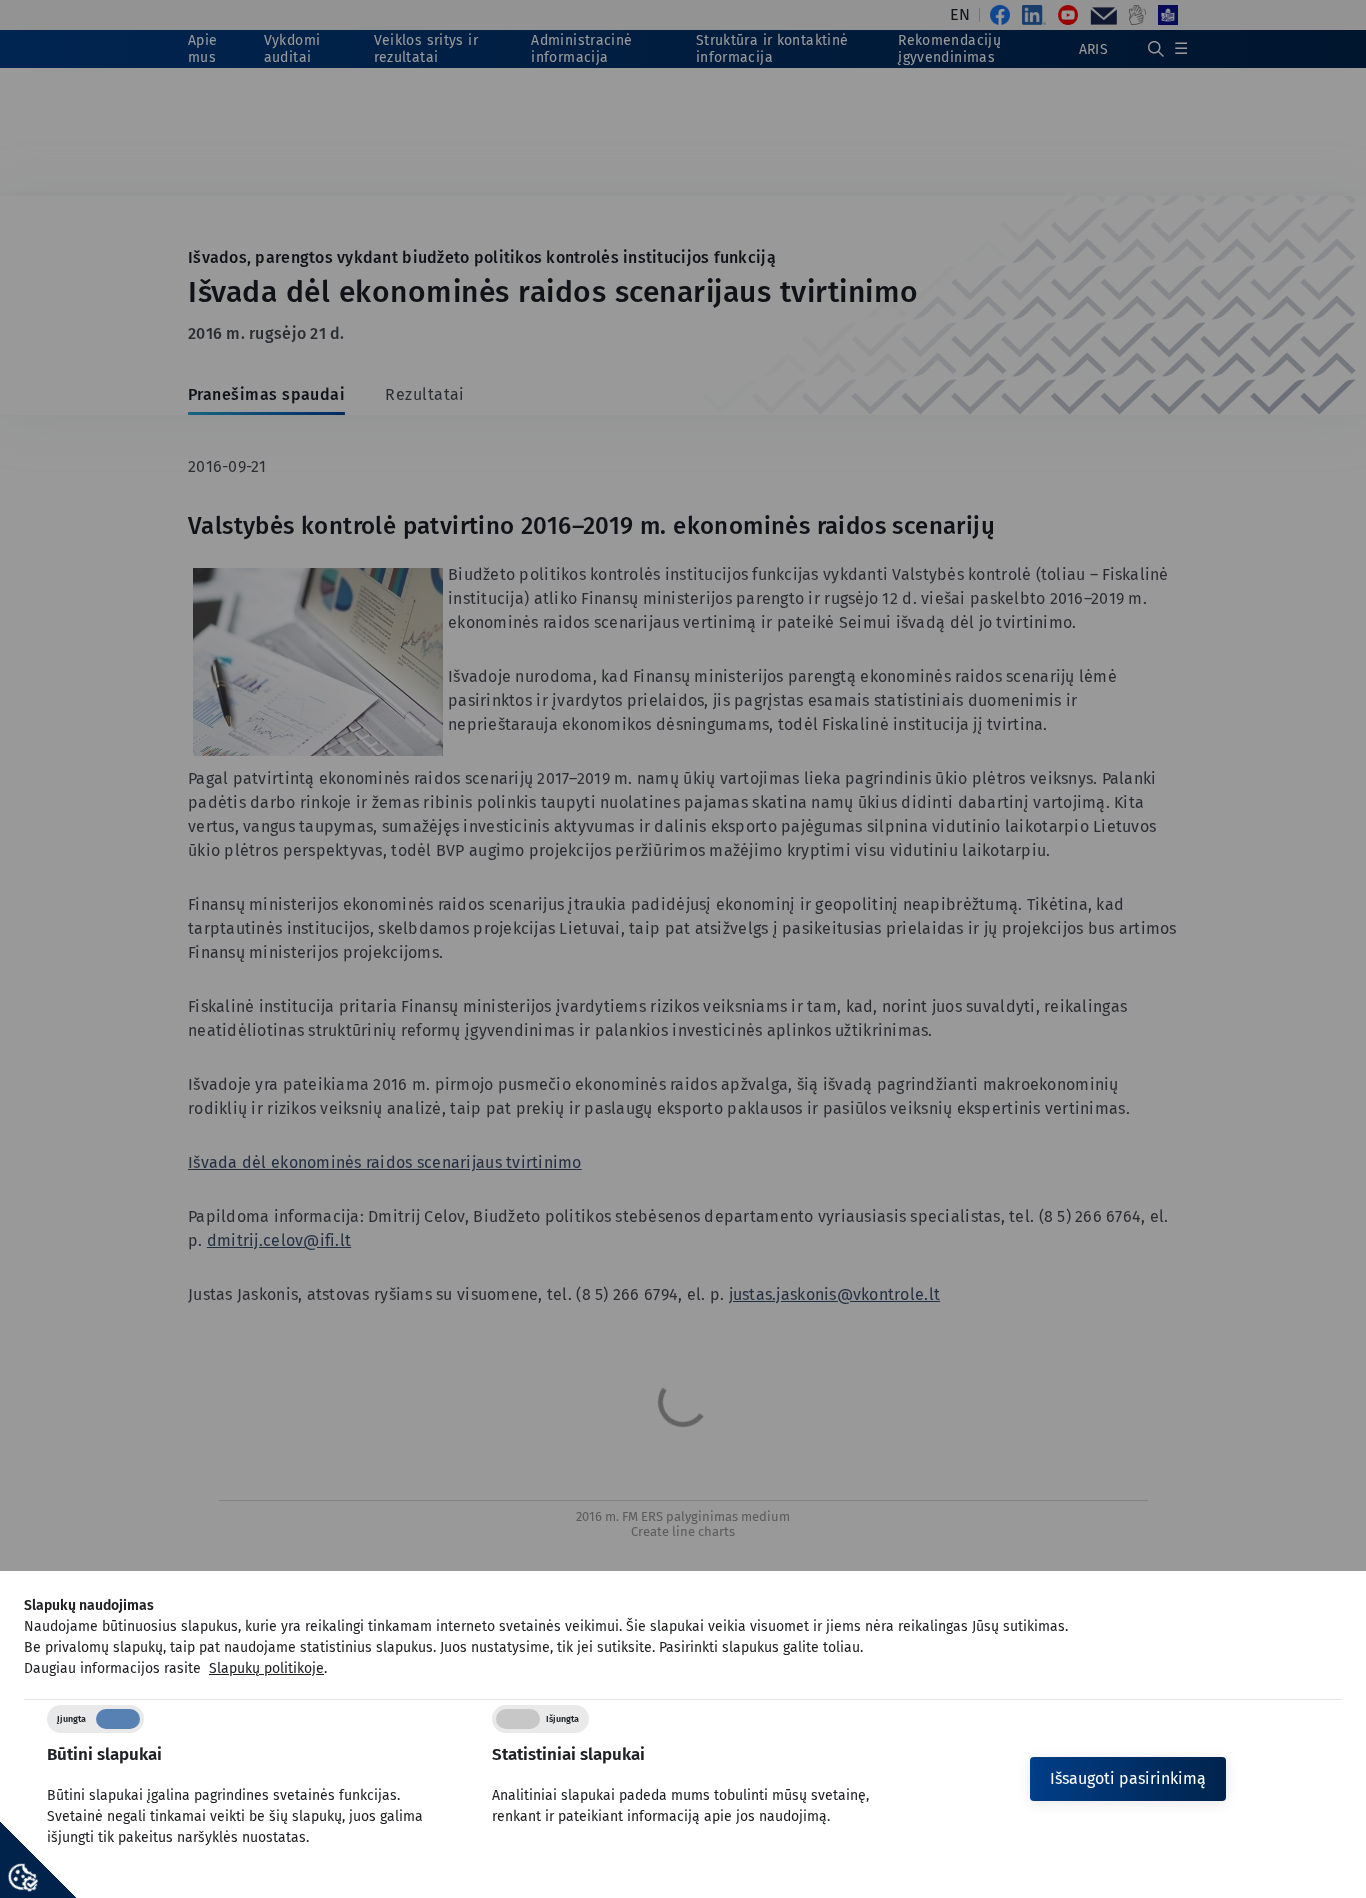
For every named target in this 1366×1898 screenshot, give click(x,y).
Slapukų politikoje (266, 1668)
